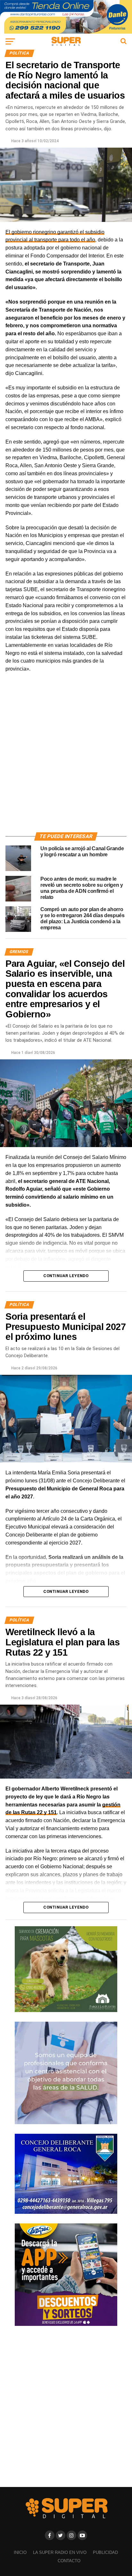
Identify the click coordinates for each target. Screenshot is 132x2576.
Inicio (20, 2552)
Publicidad (105, 2552)
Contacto (69, 2561)
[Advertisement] (66, 760)
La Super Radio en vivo (60, 2552)
